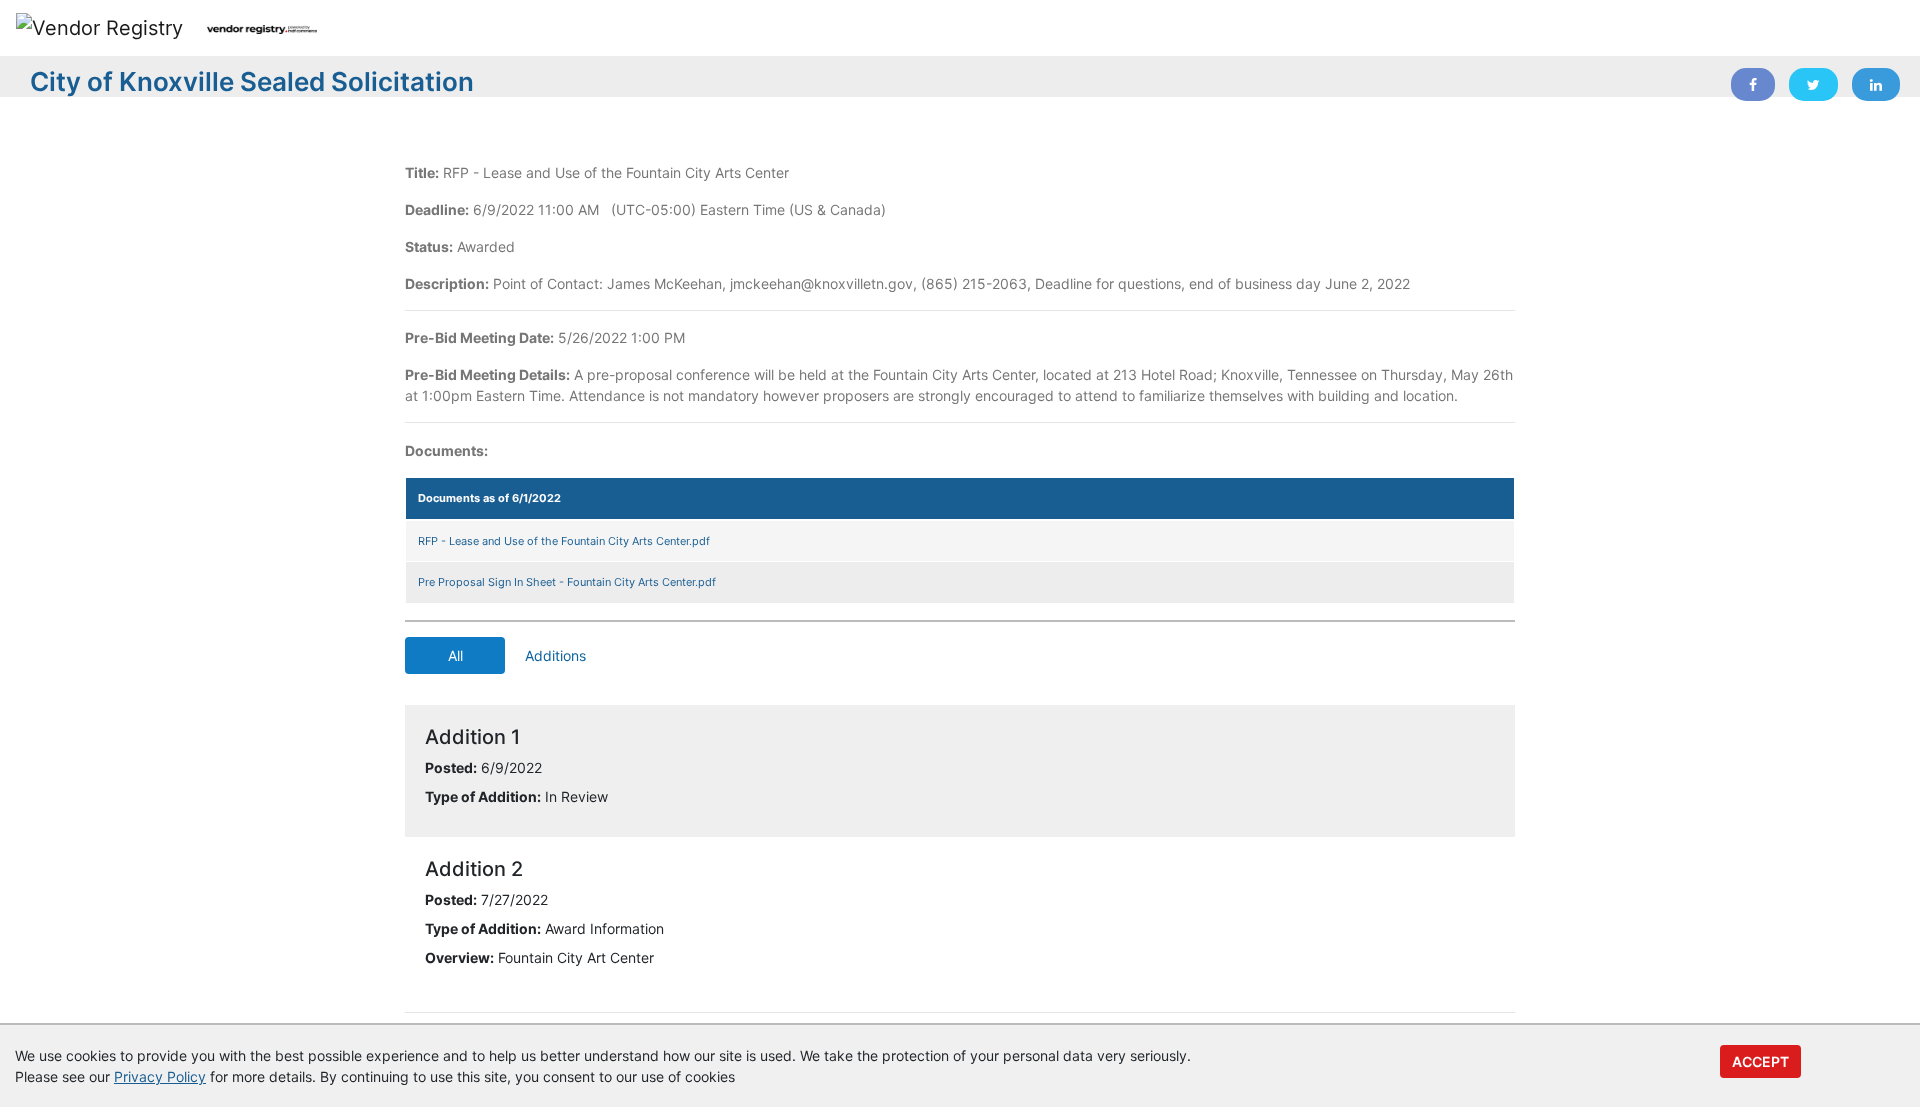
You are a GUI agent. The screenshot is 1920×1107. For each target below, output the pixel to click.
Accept (1760, 1061)
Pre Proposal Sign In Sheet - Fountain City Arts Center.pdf (567, 582)
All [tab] (455, 655)
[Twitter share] (1813, 84)
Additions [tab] (555, 655)
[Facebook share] (1753, 84)
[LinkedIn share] (1876, 84)
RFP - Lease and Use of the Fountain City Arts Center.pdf (564, 541)
